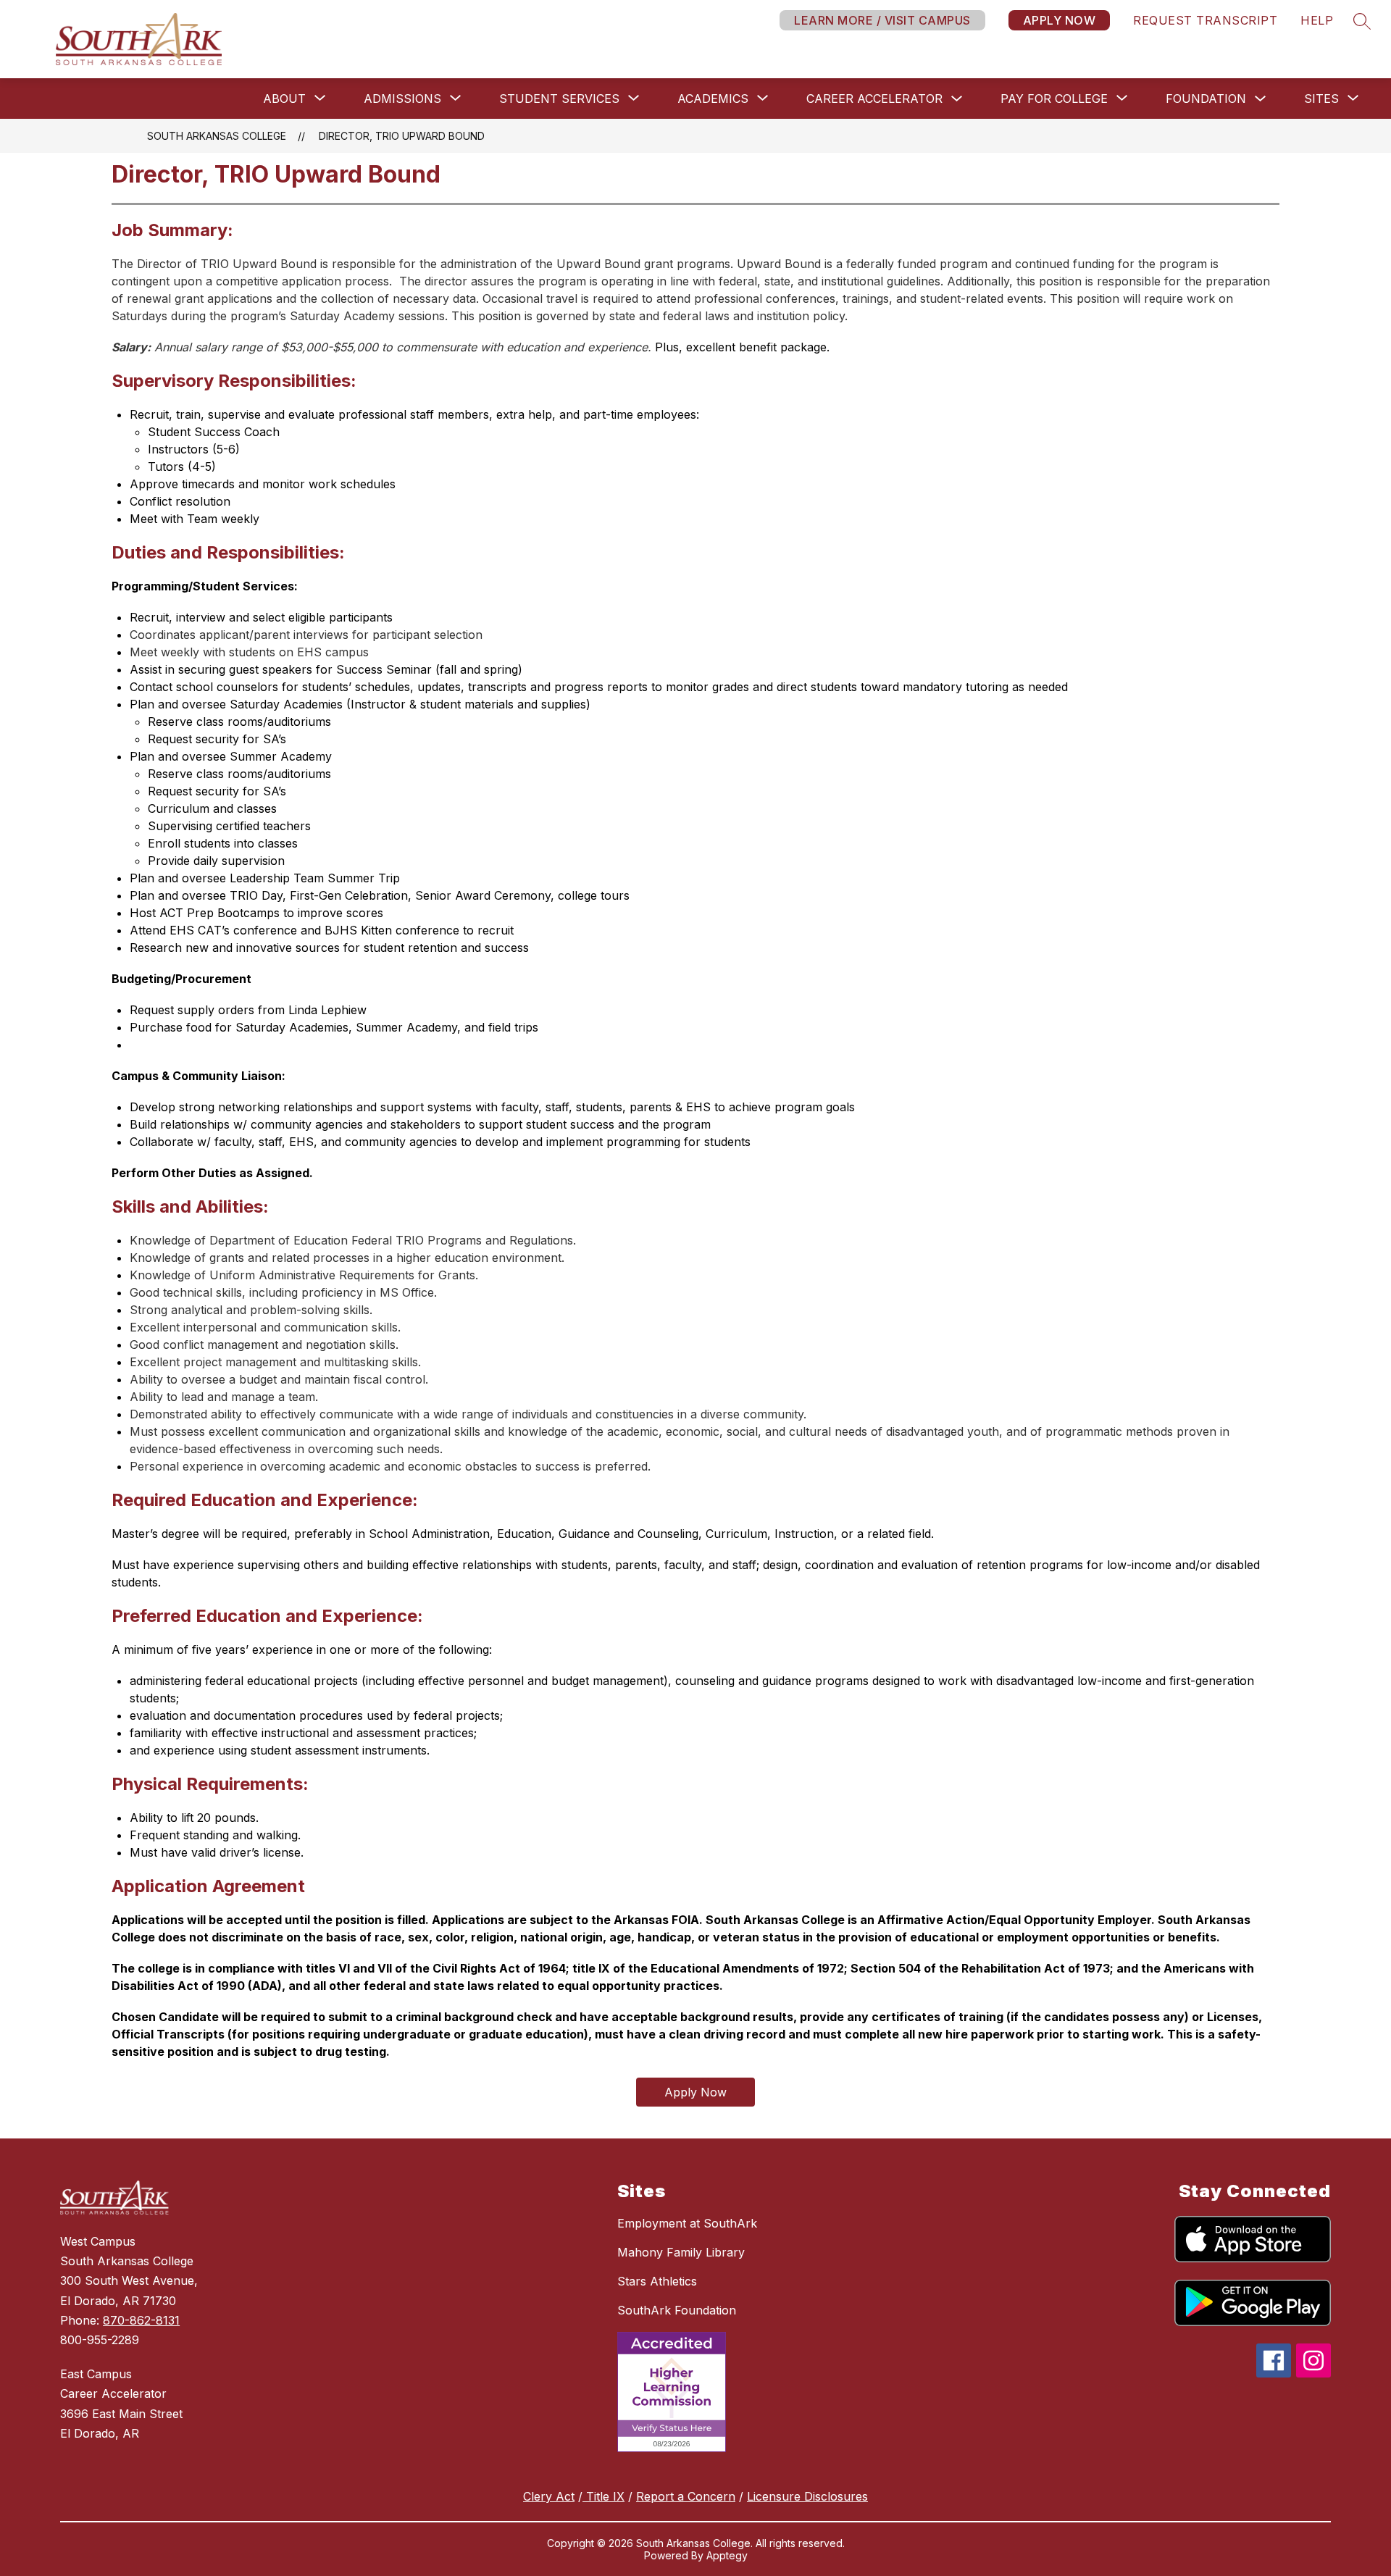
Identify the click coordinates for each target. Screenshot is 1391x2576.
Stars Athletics (657, 2281)
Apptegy (727, 2555)
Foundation (1206, 99)
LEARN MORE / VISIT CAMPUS (882, 20)
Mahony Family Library (681, 2252)
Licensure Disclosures (807, 2496)
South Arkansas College (217, 136)
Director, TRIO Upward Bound (402, 136)
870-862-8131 (141, 2320)
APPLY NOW (1060, 20)
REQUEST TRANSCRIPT (1205, 20)
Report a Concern (686, 2496)
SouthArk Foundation (677, 2310)
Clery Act (549, 2496)
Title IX (603, 2496)
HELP (1317, 20)
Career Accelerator (874, 99)
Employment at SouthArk (687, 2223)
